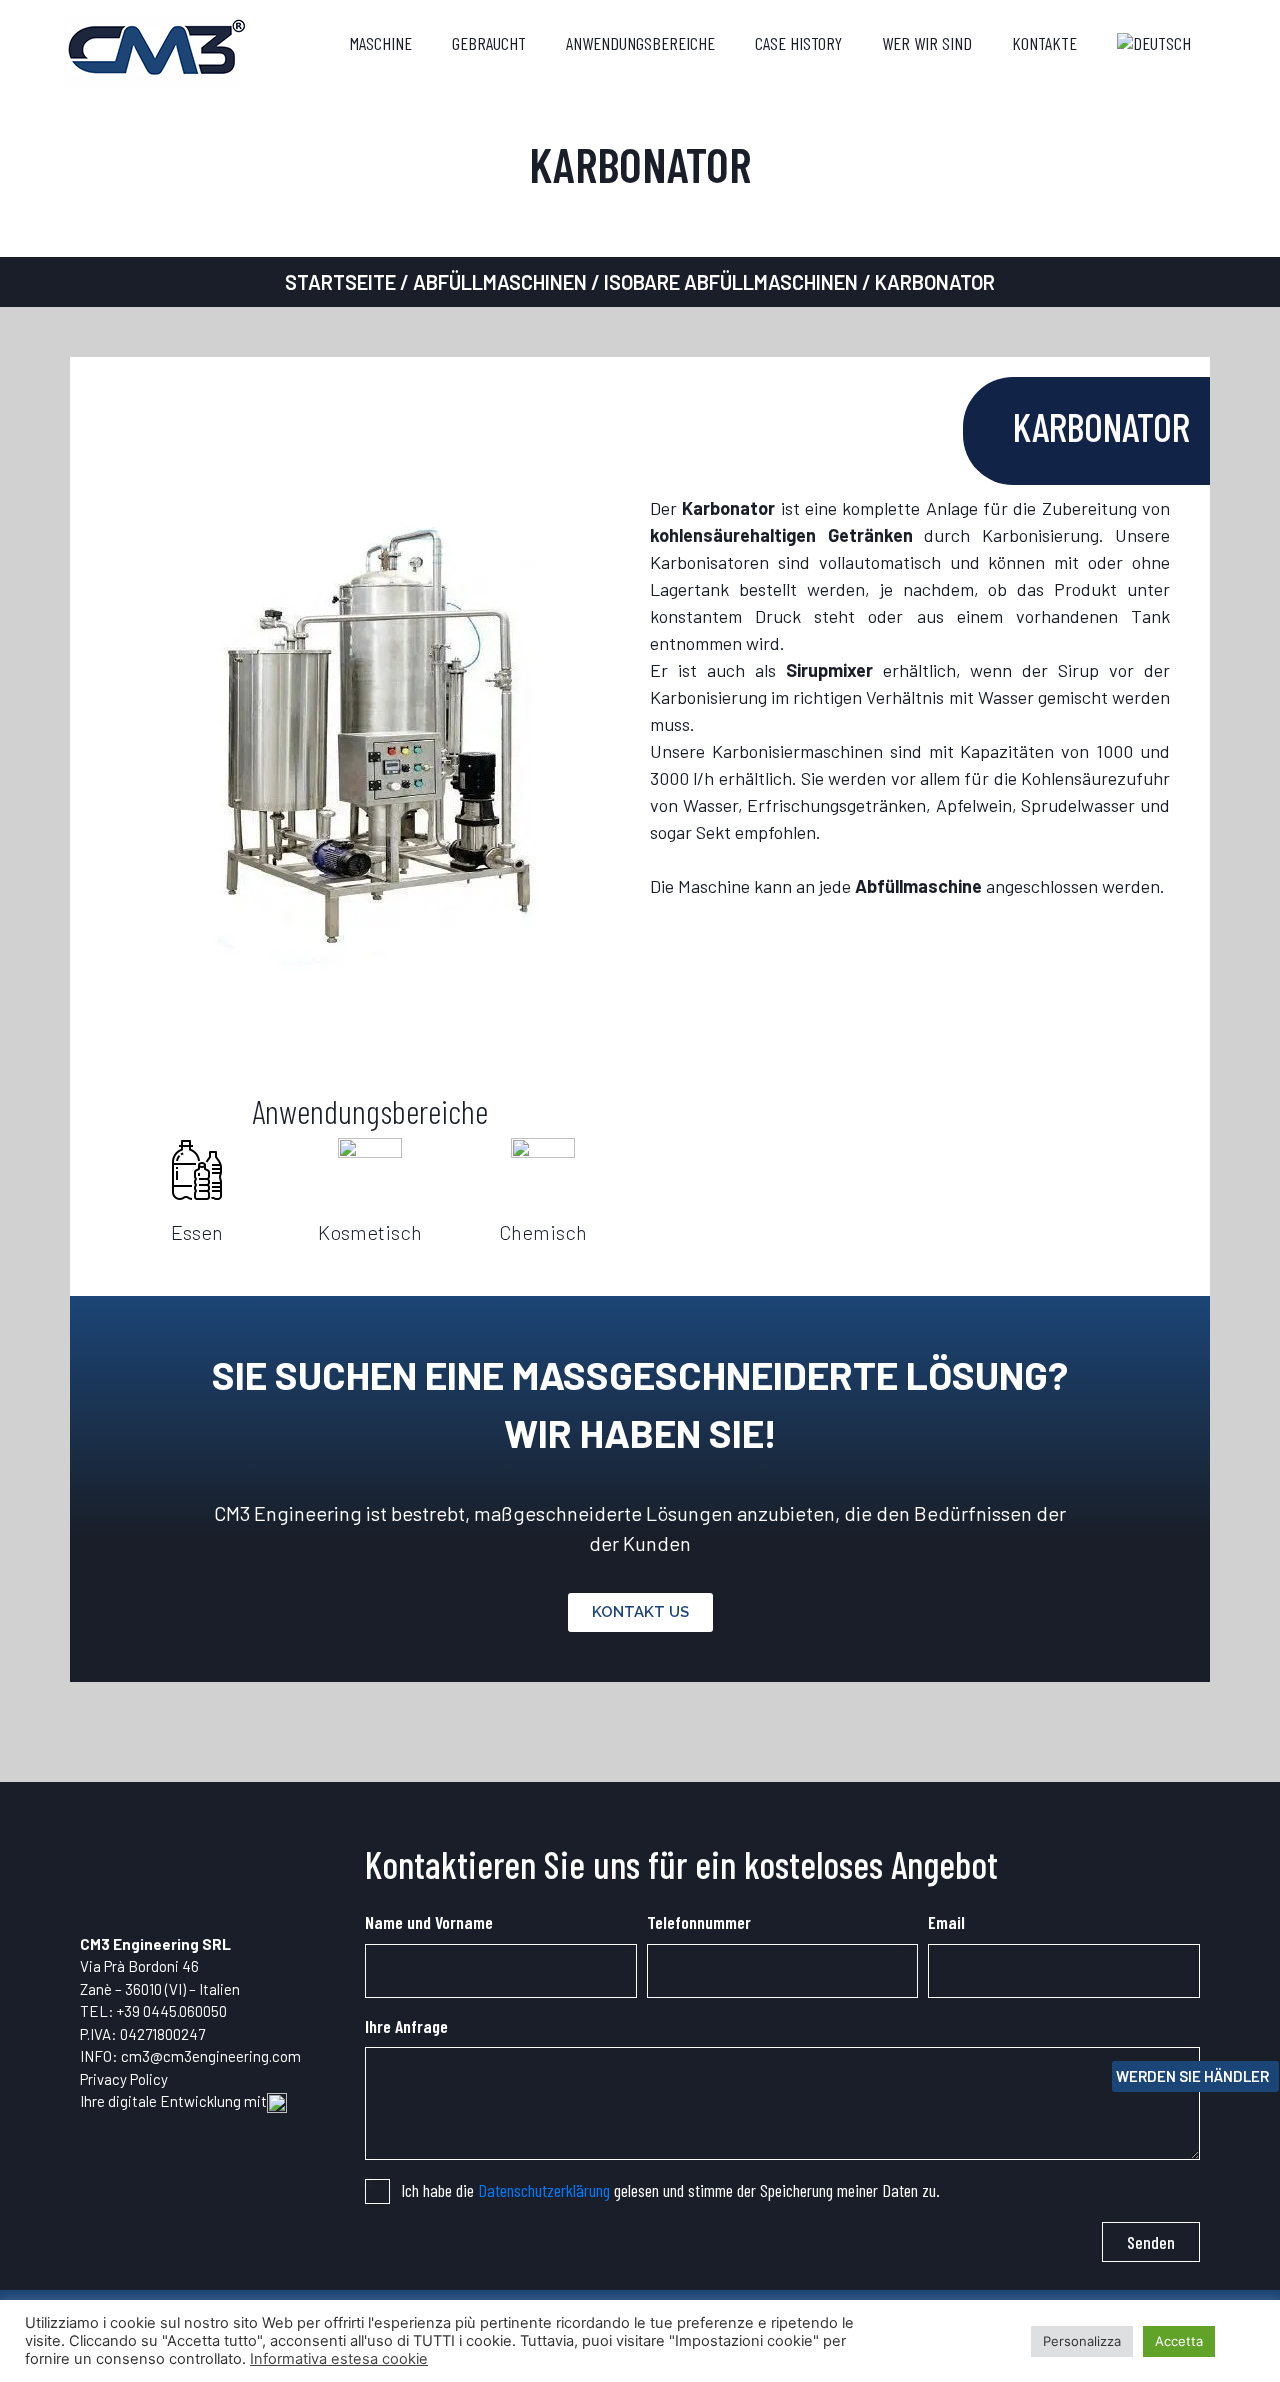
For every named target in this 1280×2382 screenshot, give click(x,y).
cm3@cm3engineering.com (211, 2056)
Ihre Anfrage (406, 2026)
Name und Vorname (429, 1922)
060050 (203, 2011)
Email (946, 1922)
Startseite (340, 282)
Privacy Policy (124, 2079)
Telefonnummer (699, 1922)
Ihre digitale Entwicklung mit (173, 2101)
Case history (798, 43)
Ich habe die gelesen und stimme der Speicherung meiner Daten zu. (670, 2190)
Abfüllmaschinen (500, 282)
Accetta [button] (1179, 2341)
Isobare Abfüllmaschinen (731, 282)
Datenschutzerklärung (544, 2190)
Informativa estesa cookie (339, 2359)
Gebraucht (489, 43)
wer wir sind (927, 43)
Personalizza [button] (1082, 2341)
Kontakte (1044, 43)
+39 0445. (148, 2011)
